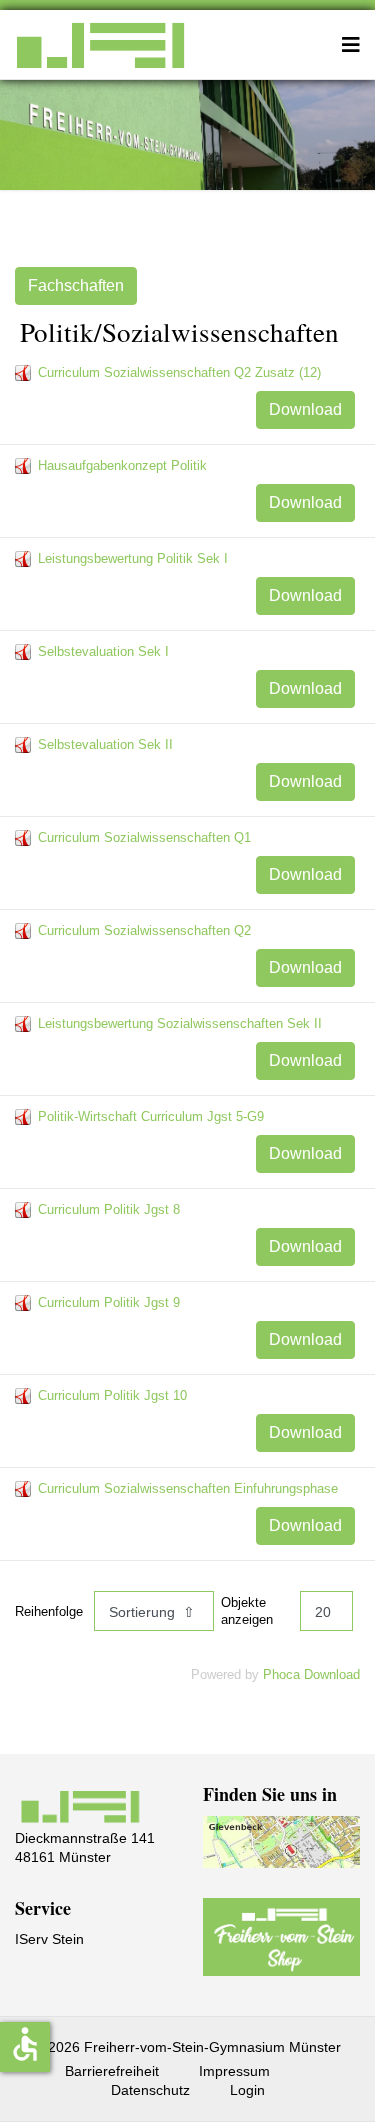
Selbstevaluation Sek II (105, 744)
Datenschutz (150, 2090)
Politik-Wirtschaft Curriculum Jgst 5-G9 (151, 1116)
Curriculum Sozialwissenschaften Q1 (144, 837)
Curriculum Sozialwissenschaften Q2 (144, 930)
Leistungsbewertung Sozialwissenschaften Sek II (180, 1023)
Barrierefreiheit (112, 2071)
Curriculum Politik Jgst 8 (109, 1209)
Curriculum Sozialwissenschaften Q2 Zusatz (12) (179, 372)
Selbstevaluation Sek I (103, 651)
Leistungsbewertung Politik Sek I (133, 558)
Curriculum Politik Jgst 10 (112, 1395)
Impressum (234, 2071)
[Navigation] (351, 45)
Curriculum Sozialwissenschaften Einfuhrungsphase (188, 1488)
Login (247, 2090)
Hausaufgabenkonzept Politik (122, 465)
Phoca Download (311, 1674)
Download (305, 409)
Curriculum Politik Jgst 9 (109, 1302)
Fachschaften (76, 285)
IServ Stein (49, 1939)
